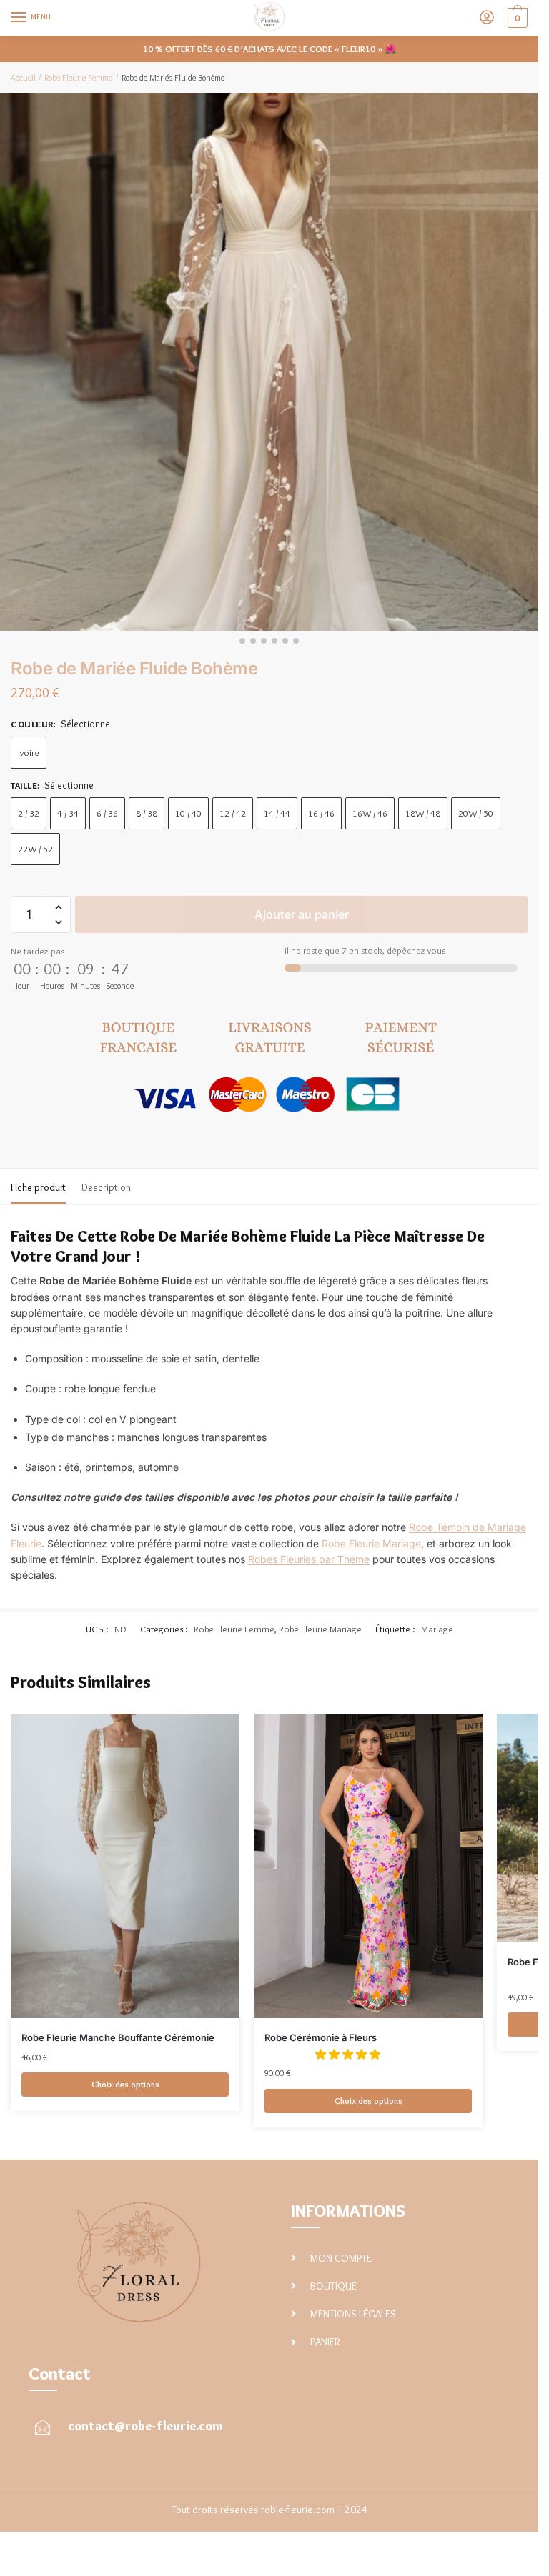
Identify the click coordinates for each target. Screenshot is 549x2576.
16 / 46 (321, 813)
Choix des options (125, 2084)
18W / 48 (423, 813)
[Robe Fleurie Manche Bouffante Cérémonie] (125, 1866)
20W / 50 (476, 813)
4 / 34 (68, 813)
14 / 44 (277, 813)
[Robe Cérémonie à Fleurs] (368, 1866)
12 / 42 (233, 813)
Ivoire (29, 752)
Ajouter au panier (302, 914)
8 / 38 (147, 813)
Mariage (437, 1629)
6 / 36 (107, 813)
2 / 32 (29, 813)
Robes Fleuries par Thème (309, 1559)
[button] (58, 908)
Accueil (23, 78)
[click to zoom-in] (269, 362)
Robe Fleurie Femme (78, 78)
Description (106, 1187)
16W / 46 (370, 813)
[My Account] (487, 18)
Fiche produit (38, 1187)
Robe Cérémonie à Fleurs (321, 2037)
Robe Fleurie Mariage (371, 1543)
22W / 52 (35, 849)
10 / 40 (188, 813)
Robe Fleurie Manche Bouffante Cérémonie (118, 2037)
